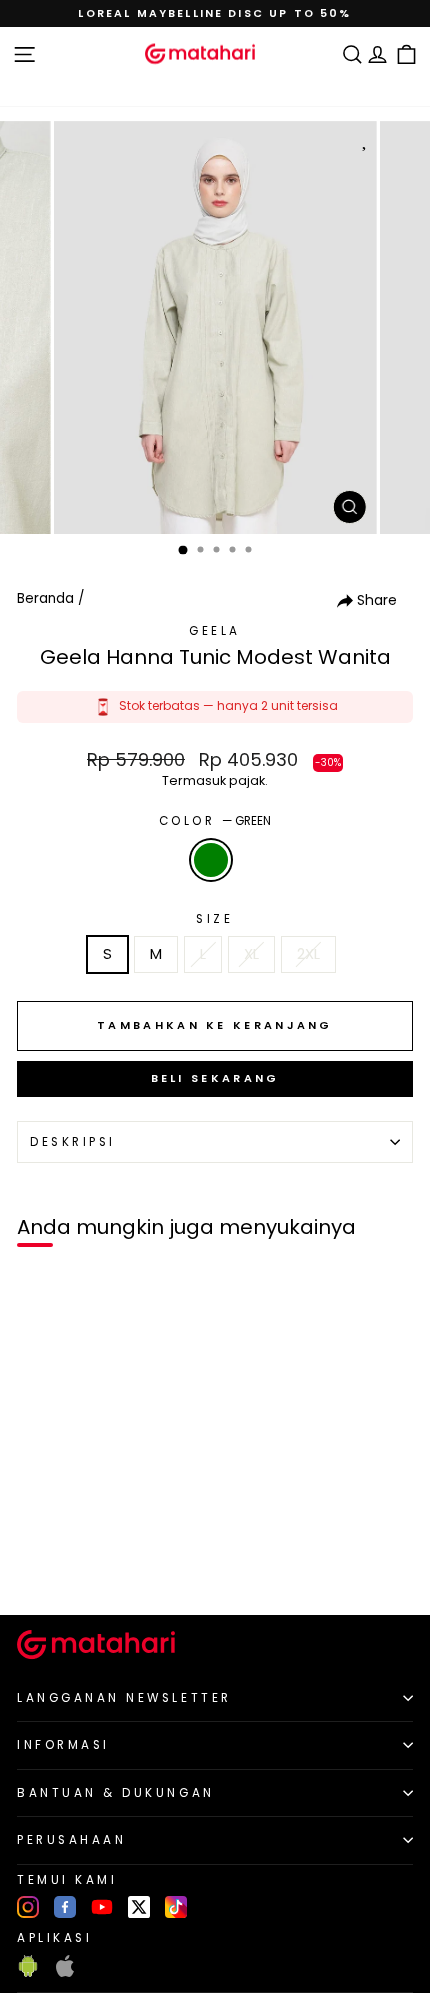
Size (214, 919)
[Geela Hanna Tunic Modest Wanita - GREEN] (38, 1565)
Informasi (63, 1745)
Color (215, 821)
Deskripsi (73, 1142)
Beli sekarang (215, 1078)
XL (251, 954)
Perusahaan (71, 1840)
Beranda (45, 598)
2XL (308, 954)
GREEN (211, 860)
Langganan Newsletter (124, 1698)
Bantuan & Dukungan (116, 1793)
